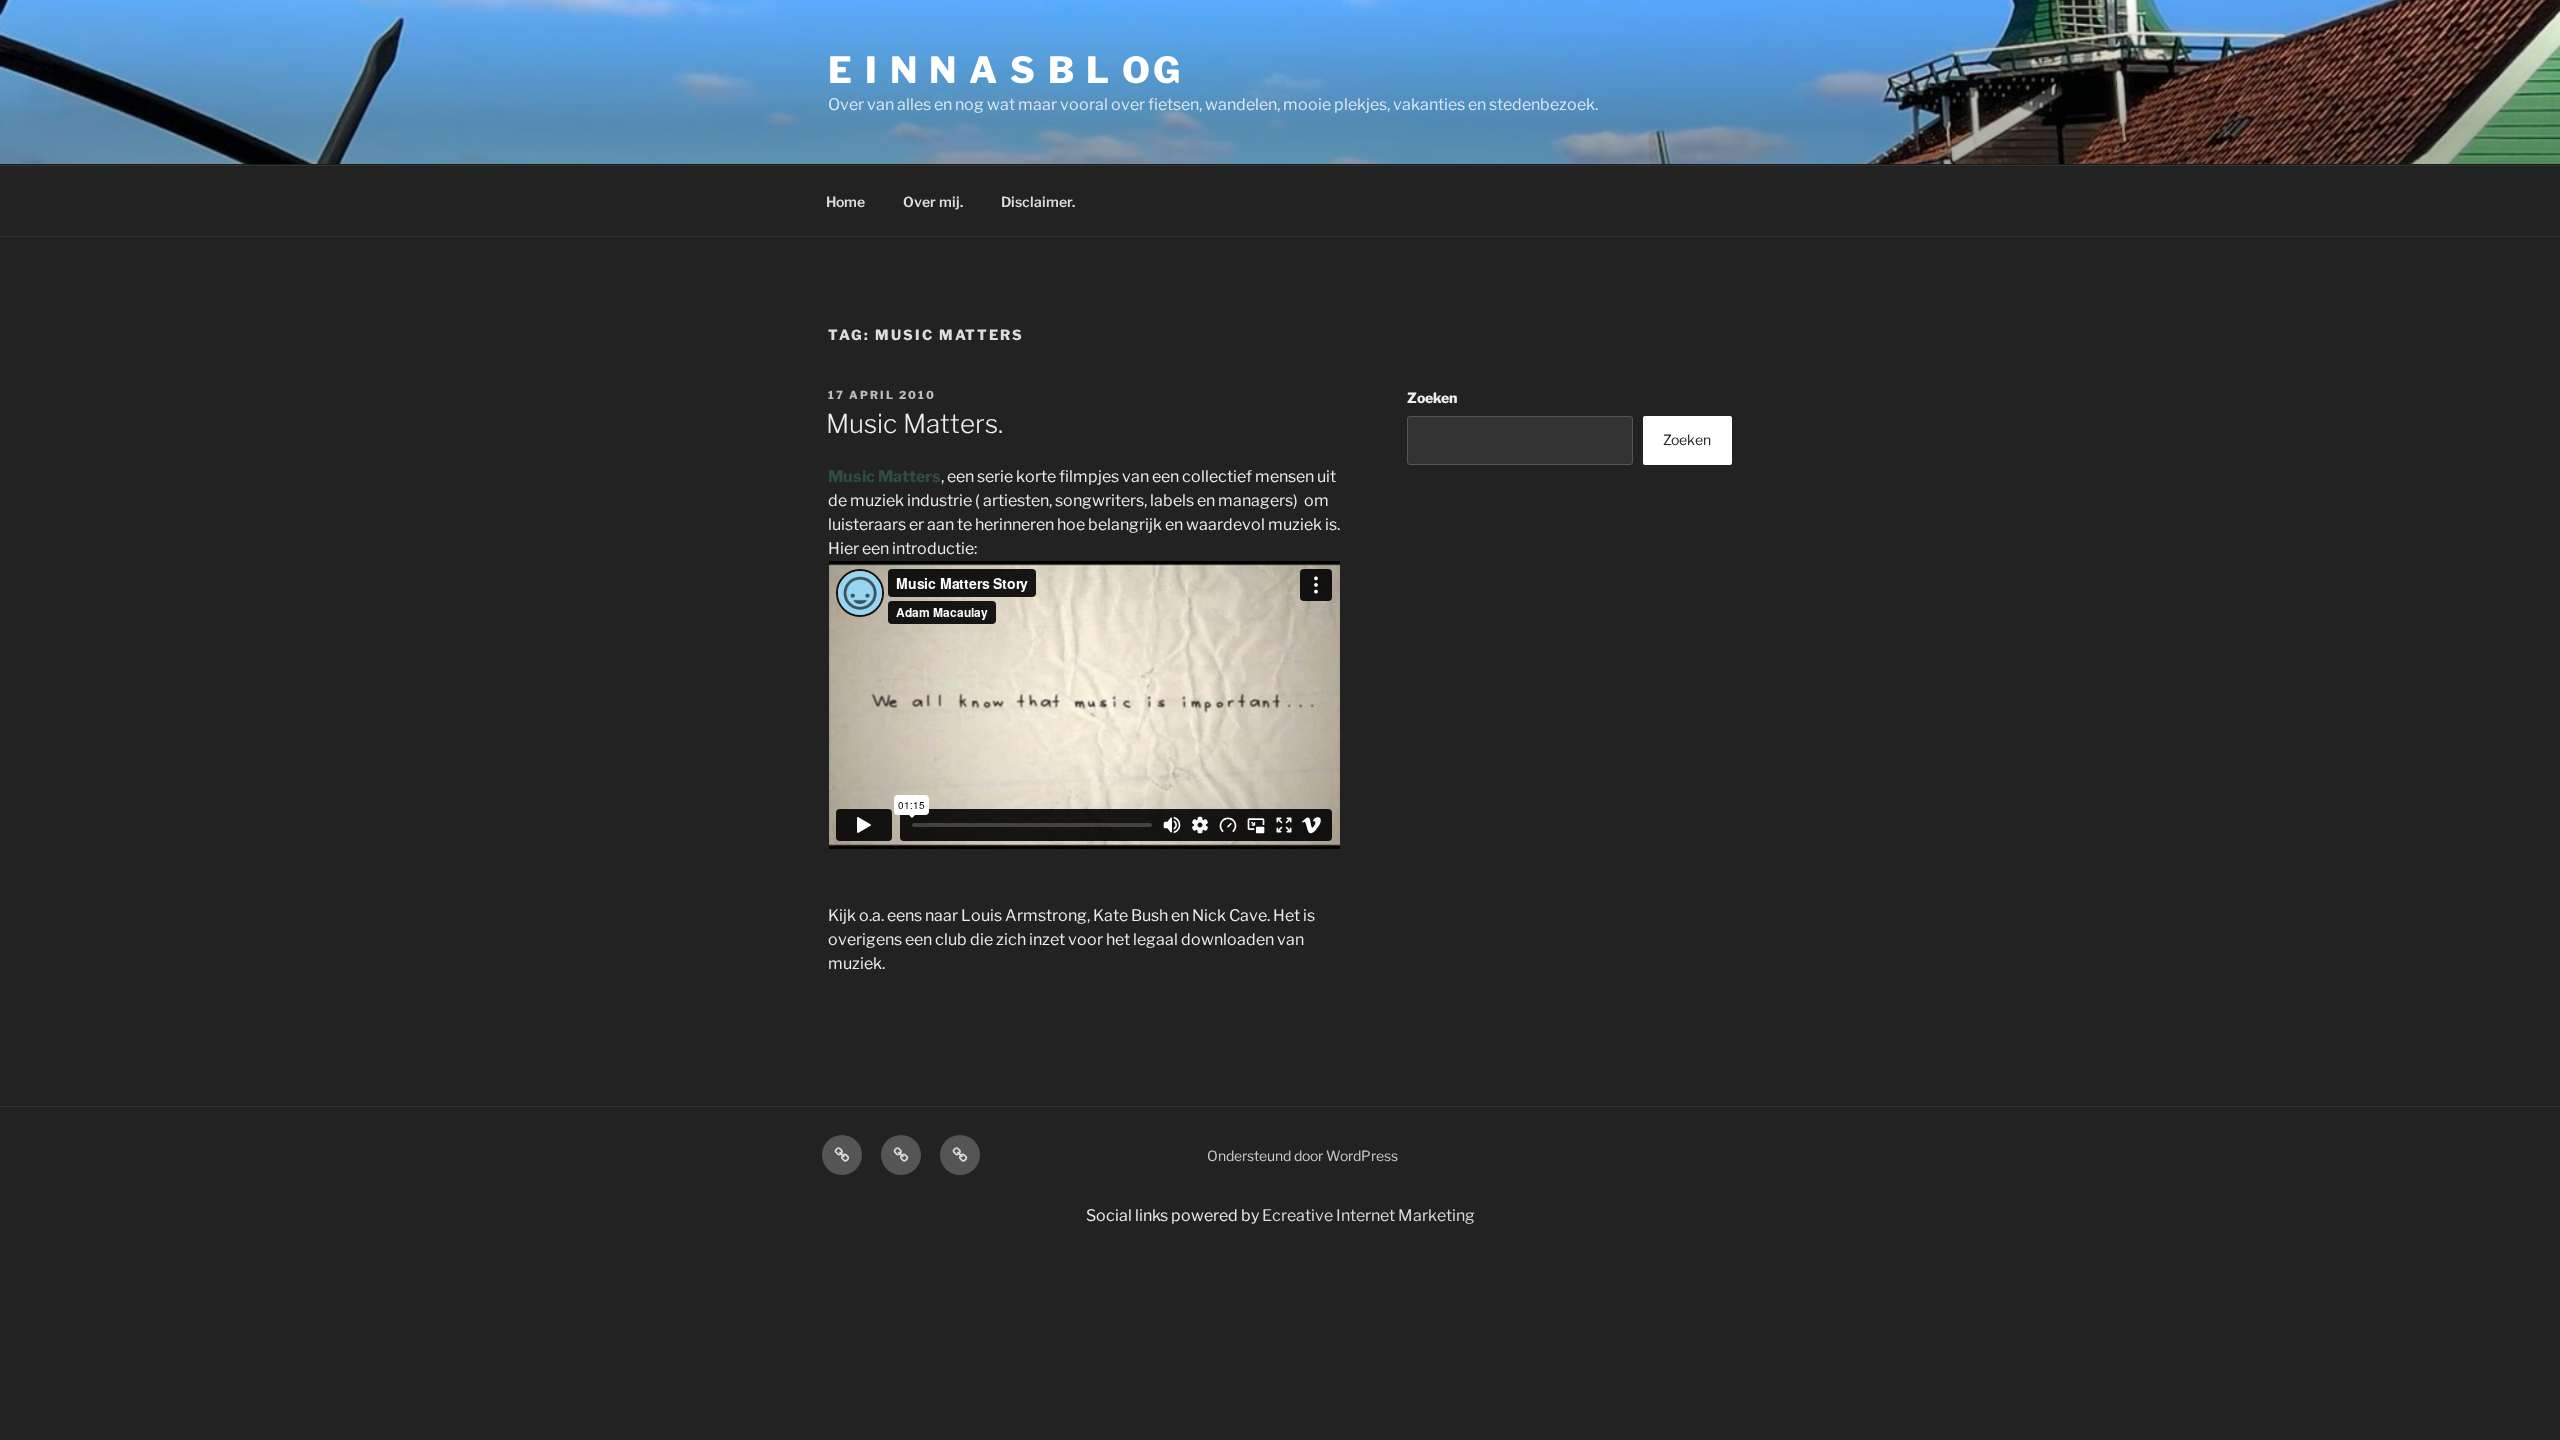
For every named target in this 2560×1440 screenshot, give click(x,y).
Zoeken (1432, 397)
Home (845, 201)
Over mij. (933, 201)
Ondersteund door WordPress (1302, 1155)
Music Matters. (914, 423)
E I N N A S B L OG (1005, 70)
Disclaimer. (1038, 201)
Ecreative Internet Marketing (1368, 1215)
